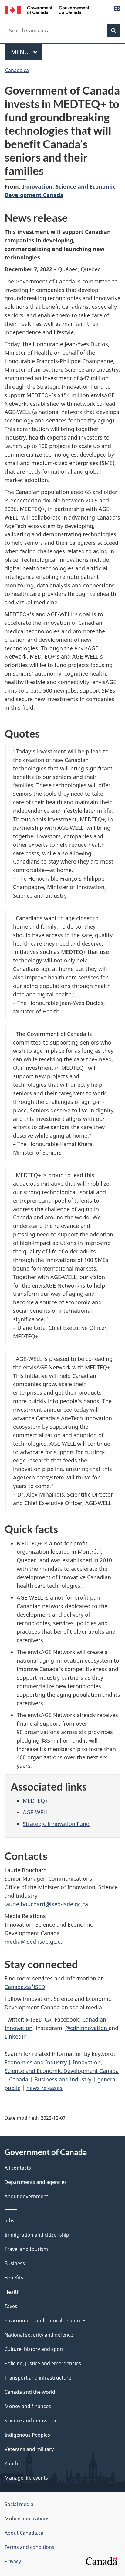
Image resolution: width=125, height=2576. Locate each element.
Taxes (11, 2306)
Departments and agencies (36, 2182)
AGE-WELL (36, 1812)
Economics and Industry (36, 2062)
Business (15, 2263)
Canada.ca (17, 70)
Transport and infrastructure (38, 2378)
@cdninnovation (87, 2028)
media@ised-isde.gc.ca (34, 1942)
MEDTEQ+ (35, 1801)
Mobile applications (27, 2519)
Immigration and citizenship (37, 2235)
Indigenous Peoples (27, 2435)
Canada (19, 2079)
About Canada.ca (24, 2533)
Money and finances (28, 2406)
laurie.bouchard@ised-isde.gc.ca (46, 1904)
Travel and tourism (26, 2249)
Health (12, 2292)
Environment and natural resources (46, 2320)
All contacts (18, 2168)
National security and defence (39, 2335)
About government (26, 2196)
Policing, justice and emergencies (43, 2363)
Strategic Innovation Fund (56, 1824)
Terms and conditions (29, 2547)
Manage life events (26, 2478)
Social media (19, 2504)
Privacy (13, 2561)
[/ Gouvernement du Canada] (47, 9)
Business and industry (63, 2079)
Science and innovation (31, 2421)
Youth (11, 2463)
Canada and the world (30, 2392)
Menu (21, 52)
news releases (44, 2088)
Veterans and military (29, 2449)
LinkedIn (16, 2036)
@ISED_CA (39, 2019)
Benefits (14, 2278)
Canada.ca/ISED (25, 1987)
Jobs (9, 2220)
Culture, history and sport (34, 2349)
